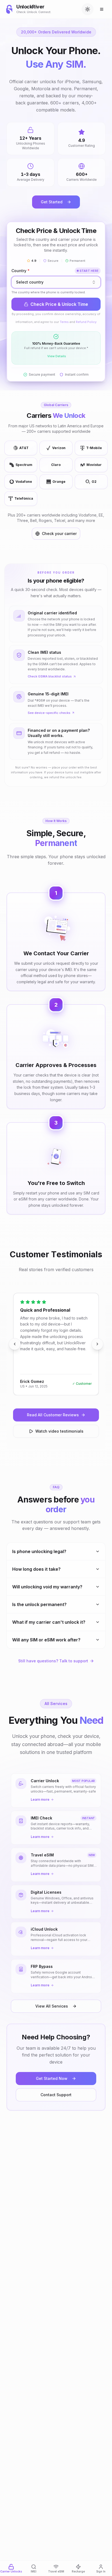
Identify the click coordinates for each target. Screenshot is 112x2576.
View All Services (52, 2006)
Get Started (52, 202)
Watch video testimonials (59, 1431)
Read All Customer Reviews (53, 1415)
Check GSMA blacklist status (50, 676)
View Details (57, 356)
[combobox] (56, 282)
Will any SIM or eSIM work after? (46, 1640)
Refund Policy (86, 322)
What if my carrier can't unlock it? (49, 1622)
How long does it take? (36, 1569)
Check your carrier (59, 533)
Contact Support (56, 2095)
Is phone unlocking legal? (39, 1551)
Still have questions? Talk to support (53, 1661)
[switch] (88, 9)
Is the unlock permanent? (39, 1604)
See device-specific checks (49, 713)
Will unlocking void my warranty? (47, 1587)
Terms (64, 322)
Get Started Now (52, 2078)
